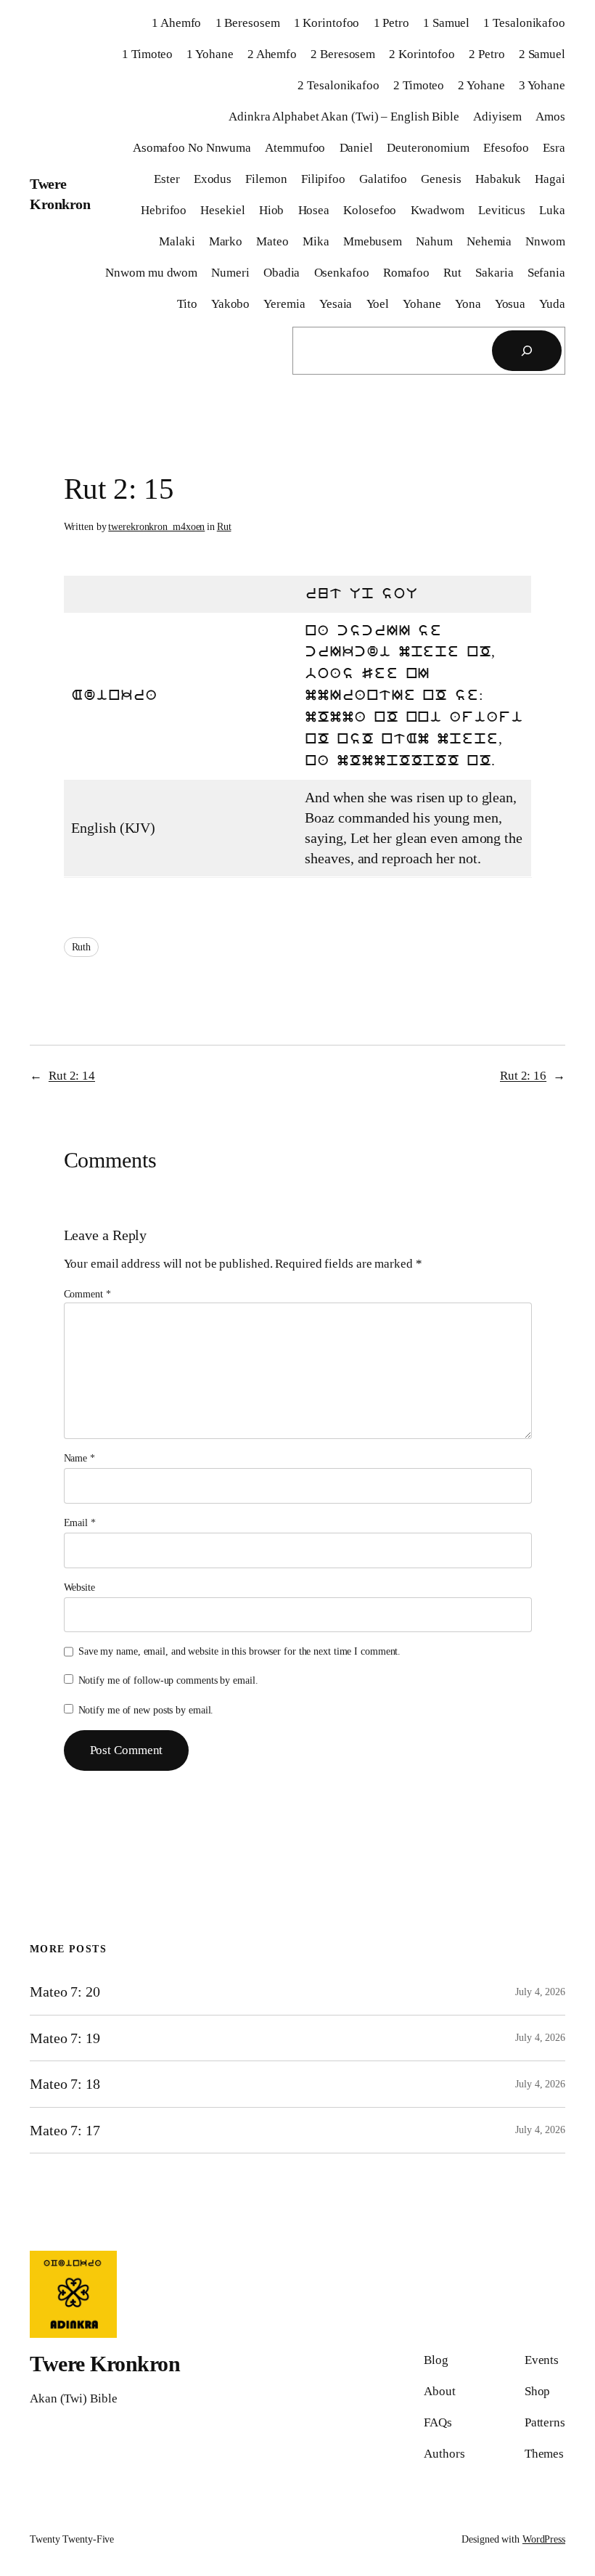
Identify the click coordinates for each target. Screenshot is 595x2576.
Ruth (82, 947)
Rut (224, 527)
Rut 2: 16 (523, 1076)
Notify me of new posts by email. (146, 1710)
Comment (87, 1294)
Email (80, 1523)
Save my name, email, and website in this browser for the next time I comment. (239, 1651)
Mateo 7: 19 (65, 2038)
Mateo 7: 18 (65, 2084)
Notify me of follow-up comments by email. (168, 1680)
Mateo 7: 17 (65, 2130)
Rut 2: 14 (72, 1076)
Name (79, 1458)
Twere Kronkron (105, 2364)
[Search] (527, 351)
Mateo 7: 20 (65, 1992)
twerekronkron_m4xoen (156, 527)
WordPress (544, 2539)
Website (79, 1587)
